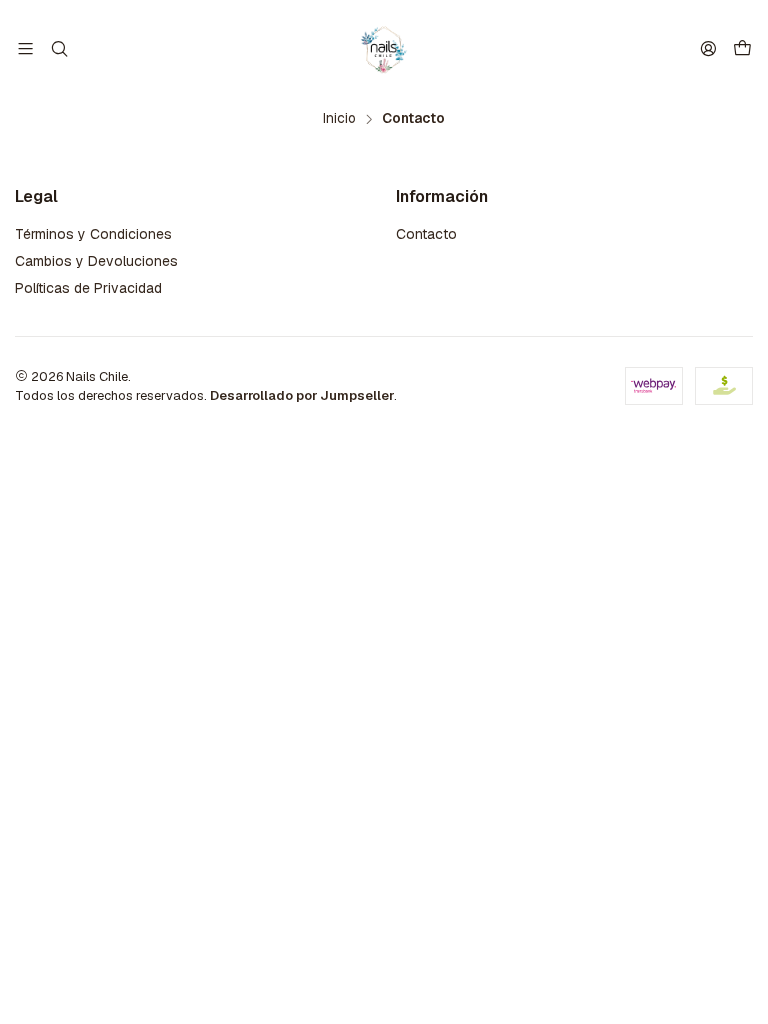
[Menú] (25, 48)
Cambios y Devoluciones (96, 261)
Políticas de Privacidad (88, 288)
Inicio (339, 119)
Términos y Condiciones (93, 234)
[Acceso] (708, 48)
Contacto (426, 234)
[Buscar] (58, 48)
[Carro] (742, 49)
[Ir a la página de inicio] (383, 49)
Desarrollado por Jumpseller (302, 395)
